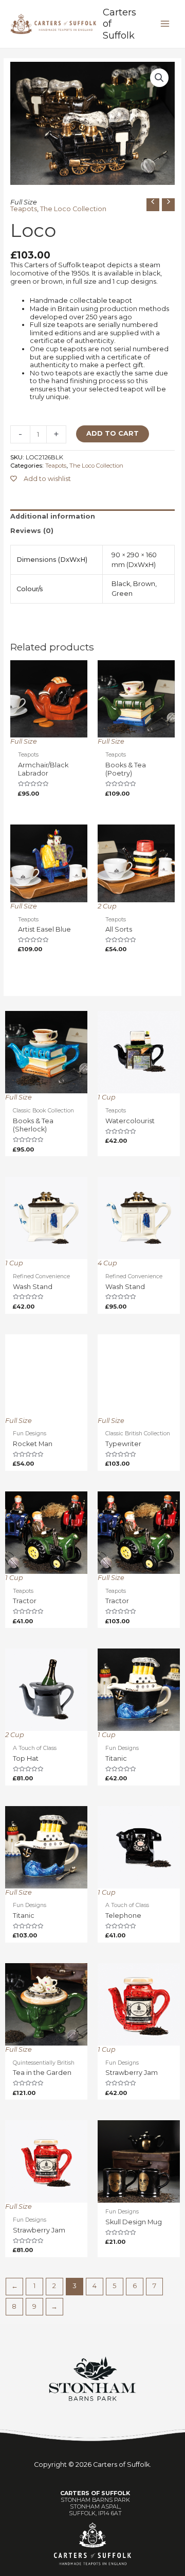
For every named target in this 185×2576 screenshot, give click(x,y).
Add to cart (113, 433)
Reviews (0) (32, 531)
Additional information (53, 516)
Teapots (24, 209)
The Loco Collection (73, 209)
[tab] (93, 517)
